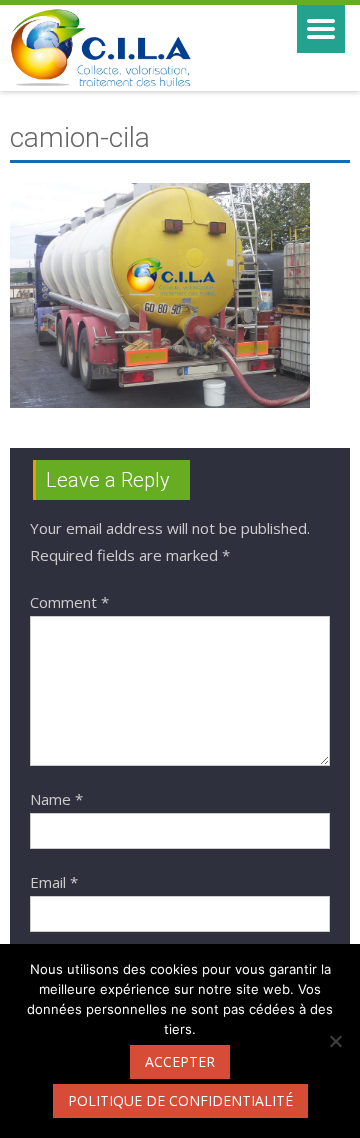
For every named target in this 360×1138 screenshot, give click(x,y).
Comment (69, 602)
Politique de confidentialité (180, 1100)
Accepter (180, 1061)
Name (56, 799)
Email (54, 882)
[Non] (335, 1041)
